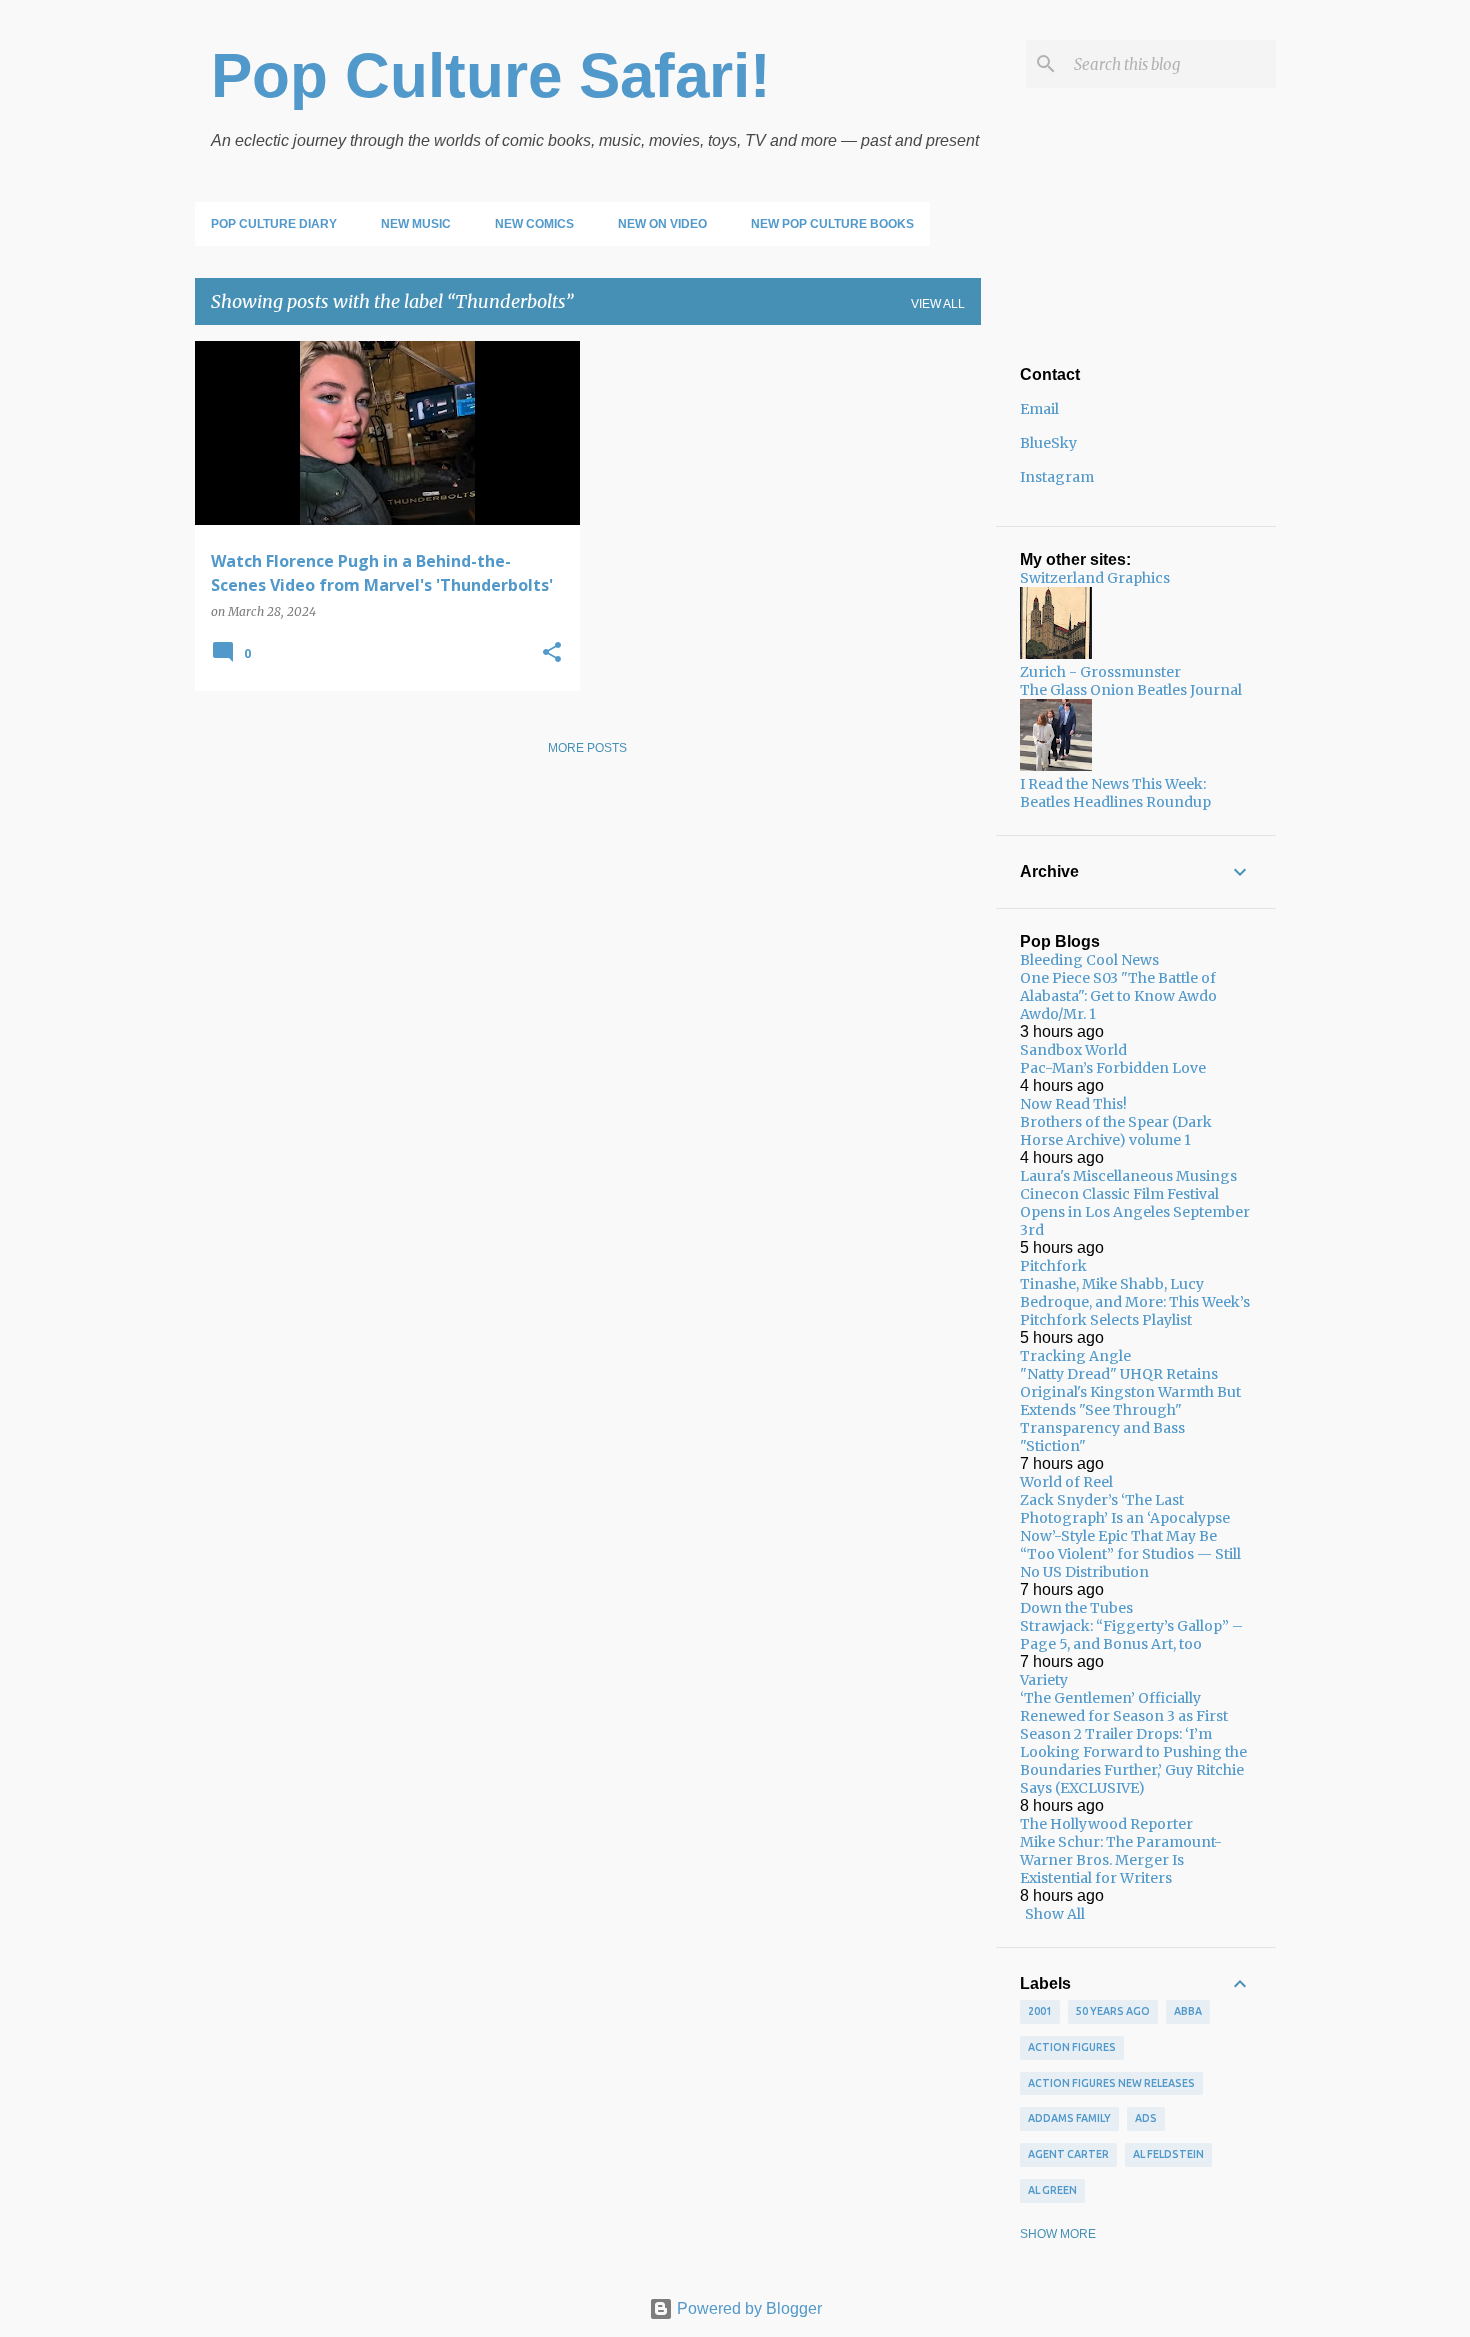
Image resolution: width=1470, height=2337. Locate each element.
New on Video (662, 224)
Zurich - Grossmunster (1100, 672)
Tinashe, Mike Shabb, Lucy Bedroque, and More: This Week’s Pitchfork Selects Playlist (1135, 1302)
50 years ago (1113, 2011)
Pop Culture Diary (274, 224)
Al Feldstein (1168, 2154)
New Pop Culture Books (832, 224)
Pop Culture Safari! (491, 75)
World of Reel (1066, 1482)
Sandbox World (1073, 1050)
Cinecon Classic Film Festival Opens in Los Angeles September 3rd (1135, 1212)
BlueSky (1048, 443)
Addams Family (1069, 2118)
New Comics (534, 224)
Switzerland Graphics (1095, 578)
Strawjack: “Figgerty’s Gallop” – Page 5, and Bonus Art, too (1131, 1635)
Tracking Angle (1075, 1356)
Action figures (1072, 2047)
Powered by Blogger (747, 2308)
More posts (587, 748)
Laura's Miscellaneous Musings (1128, 1176)
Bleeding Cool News (1089, 960)
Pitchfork (1053, 1266)
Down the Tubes (1076, 1608)
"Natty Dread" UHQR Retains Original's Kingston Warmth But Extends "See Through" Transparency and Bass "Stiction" (1130, 1410)
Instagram (1057, 477)
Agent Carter (1068, 2154)
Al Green (1052, 2190)
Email (1039, 409)
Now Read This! (1073, 1104)
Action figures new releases (1111, 2083)
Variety (1044, 1680)
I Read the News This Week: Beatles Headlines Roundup (1115, 793)
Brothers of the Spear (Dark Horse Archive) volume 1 (1116, 1131)
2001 (1040, 2011)
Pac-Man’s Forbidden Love (1113, 1068)
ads (1146, 2118)
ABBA (1188, 2011)
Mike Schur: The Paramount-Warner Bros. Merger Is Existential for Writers (1121, 1860)
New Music (416, 224)
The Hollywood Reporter (1106, 1824)
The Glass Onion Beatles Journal (1131, 690)
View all (938, 304)
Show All (1055, 1914)
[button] (552, 653)
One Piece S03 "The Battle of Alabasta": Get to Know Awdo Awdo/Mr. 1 (1118, 996)
